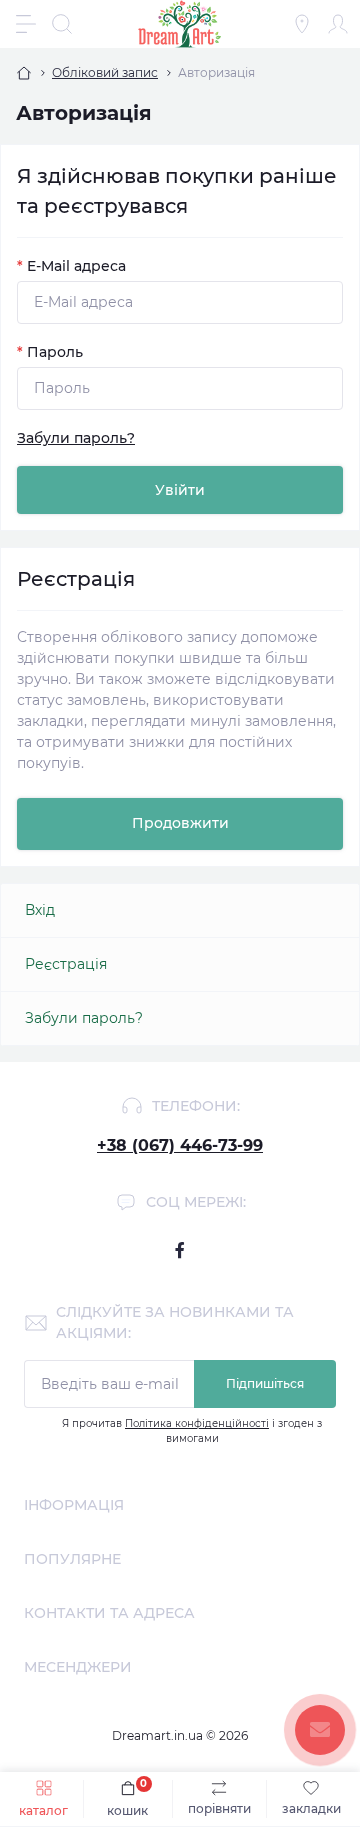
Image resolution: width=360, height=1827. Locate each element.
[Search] (62, 24)
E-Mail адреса (71, 266)
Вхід (40, 910)
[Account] (338, 24)
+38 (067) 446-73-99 (180, 1145)
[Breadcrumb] (24, 73)
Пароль (50, 352)
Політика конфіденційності (197, 1423)
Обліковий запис (105, 72)
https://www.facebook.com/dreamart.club (180, 1250)
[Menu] (26, 24)
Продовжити (180, 823)
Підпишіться (265, 1383)
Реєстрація (66, 964)
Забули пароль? (76, 438)
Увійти (180, 490)
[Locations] (302, 24)
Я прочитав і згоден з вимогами (192, 1431)
